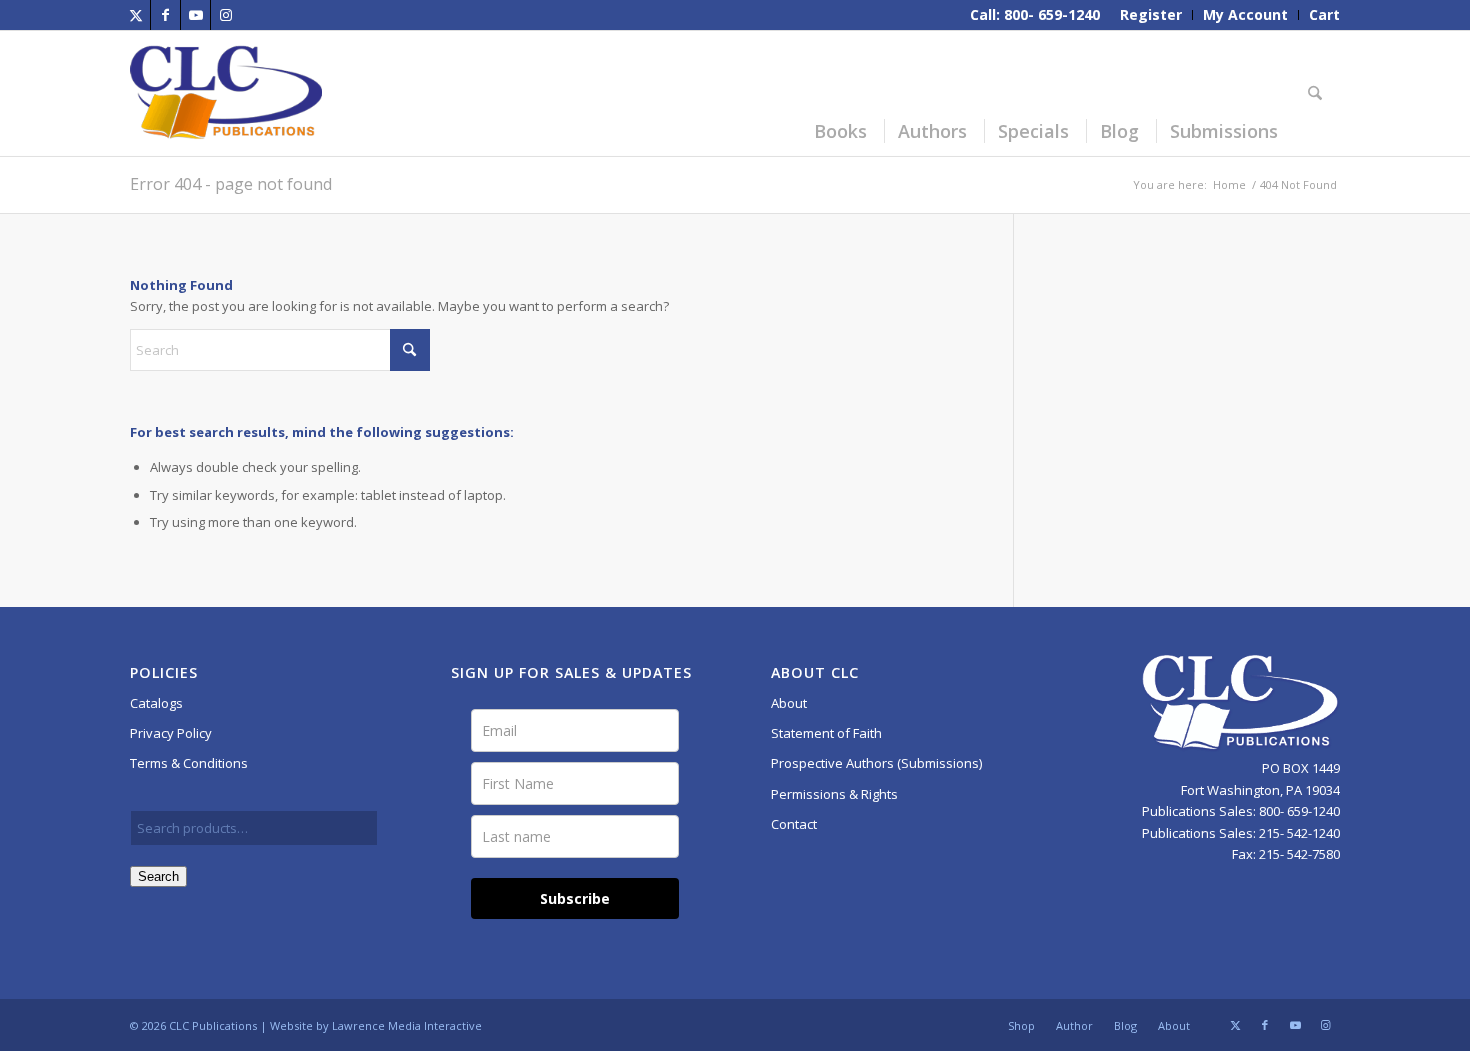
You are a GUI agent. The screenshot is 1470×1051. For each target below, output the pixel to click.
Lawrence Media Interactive (407, 1025)
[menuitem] (1151, 15)
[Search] (1318, 93)
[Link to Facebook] (165, 15)
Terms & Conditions (189, 763)
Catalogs (156, 703)
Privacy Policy (171, 733)
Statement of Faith (826, 733)
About (789, 703)
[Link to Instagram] (226, 15)
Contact (794, 824)
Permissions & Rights (834, 794)
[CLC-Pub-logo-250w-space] (226, 93)
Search (158, 876)
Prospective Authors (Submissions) (876, 763)
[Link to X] (135, 15)
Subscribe (575, 898)
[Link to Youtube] (195, 15)
